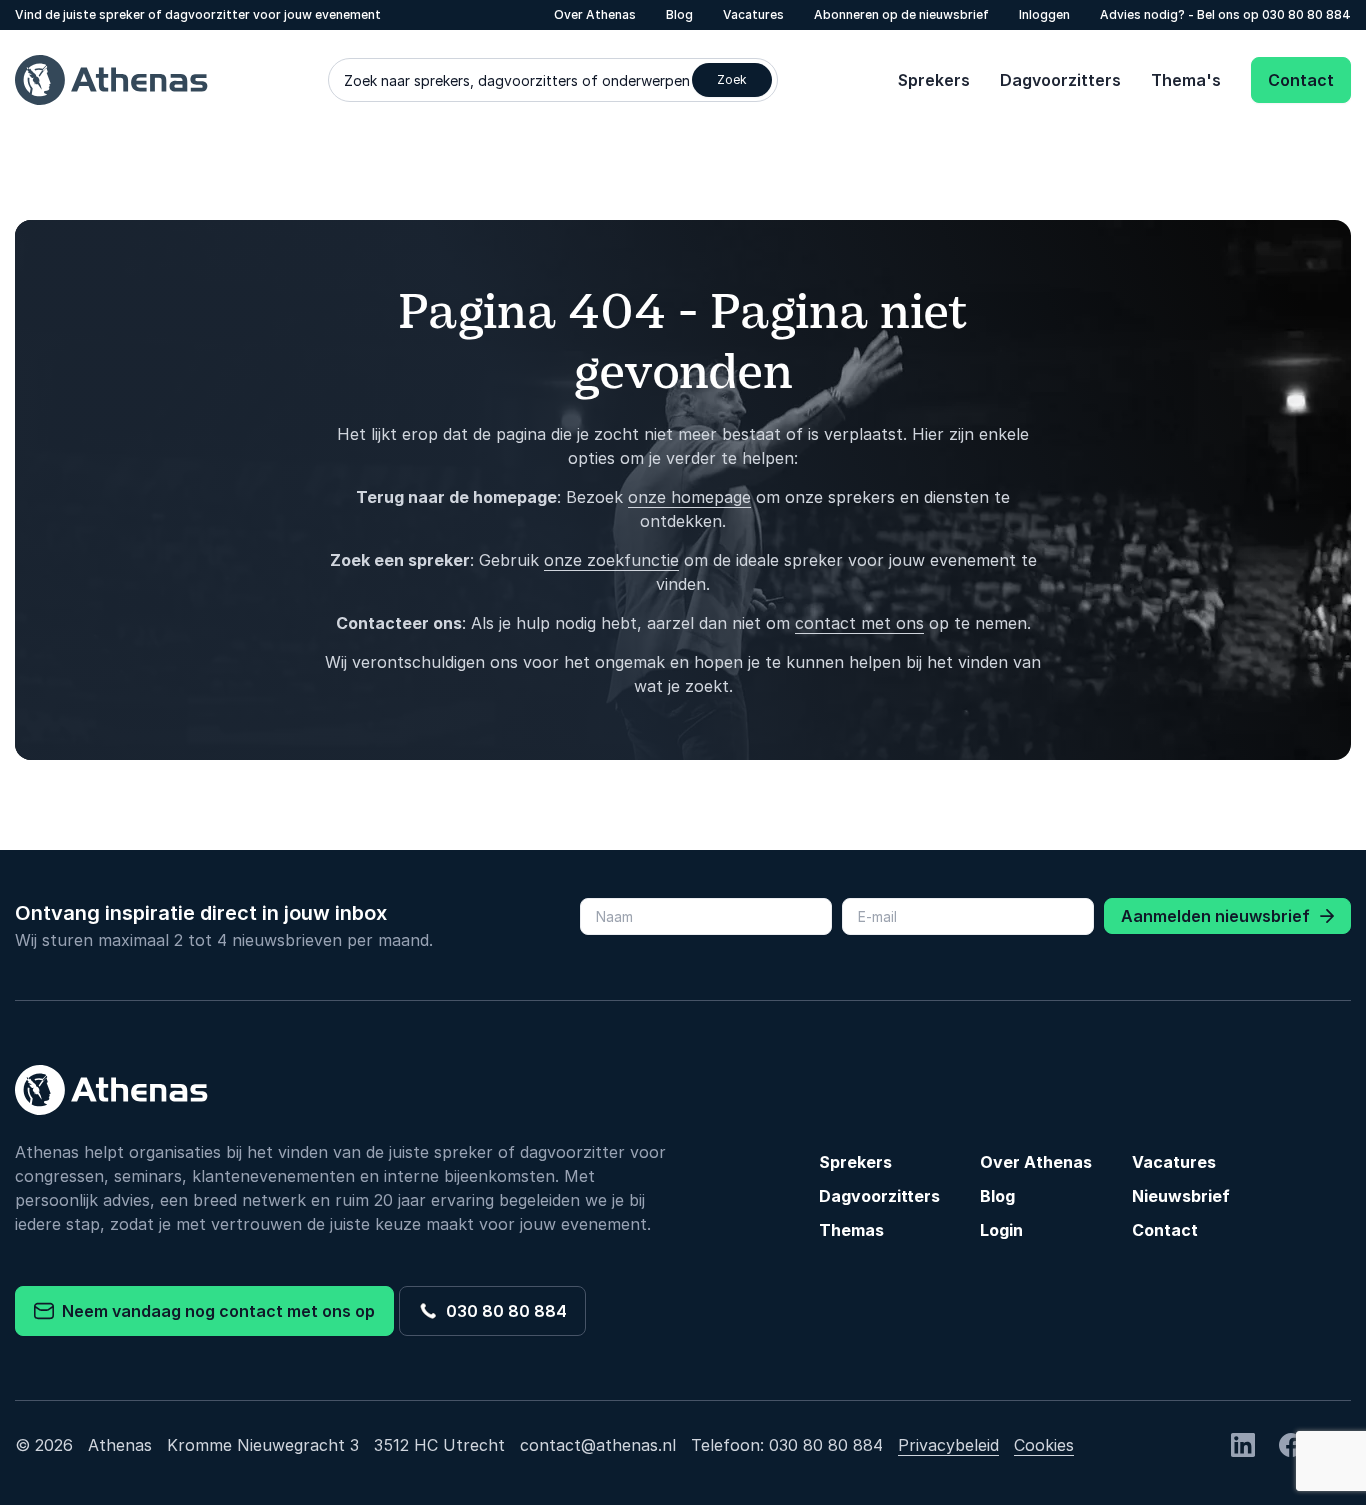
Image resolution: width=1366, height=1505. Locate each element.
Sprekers (934, 80)
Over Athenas (595, 14)
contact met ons (859, 623)
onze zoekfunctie (611, 560)
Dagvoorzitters (1060, 80)
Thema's (1186, 80)
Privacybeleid (948, 1445)
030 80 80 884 (1306, 14)
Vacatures (753, 14)
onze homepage (689, 497)
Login (1001, 1230)
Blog (679, 14)
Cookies (1044, 1445)
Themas (851, 1230)
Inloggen (1044, 14)
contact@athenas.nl (598, 1445)
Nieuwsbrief (1181, 1196)
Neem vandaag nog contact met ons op (214, 1311)
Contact (1301, 80)
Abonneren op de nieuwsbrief (901, 14)
